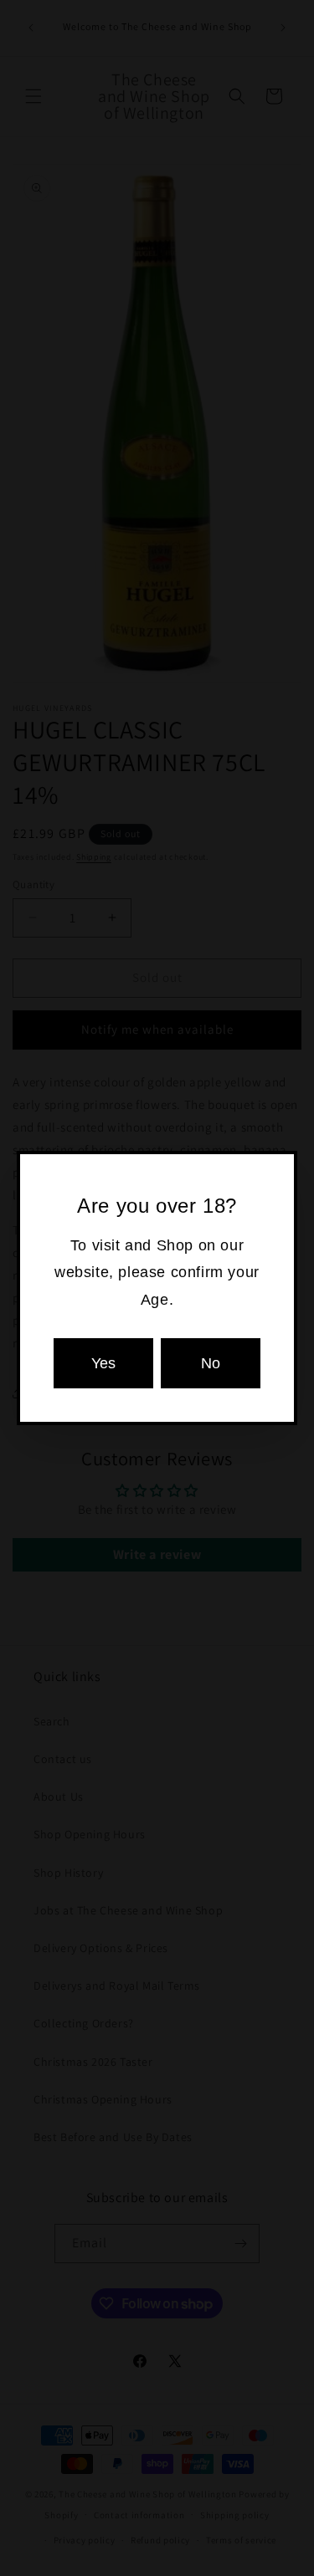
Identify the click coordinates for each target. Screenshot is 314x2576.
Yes (103, 1363)
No (211, 1363)
